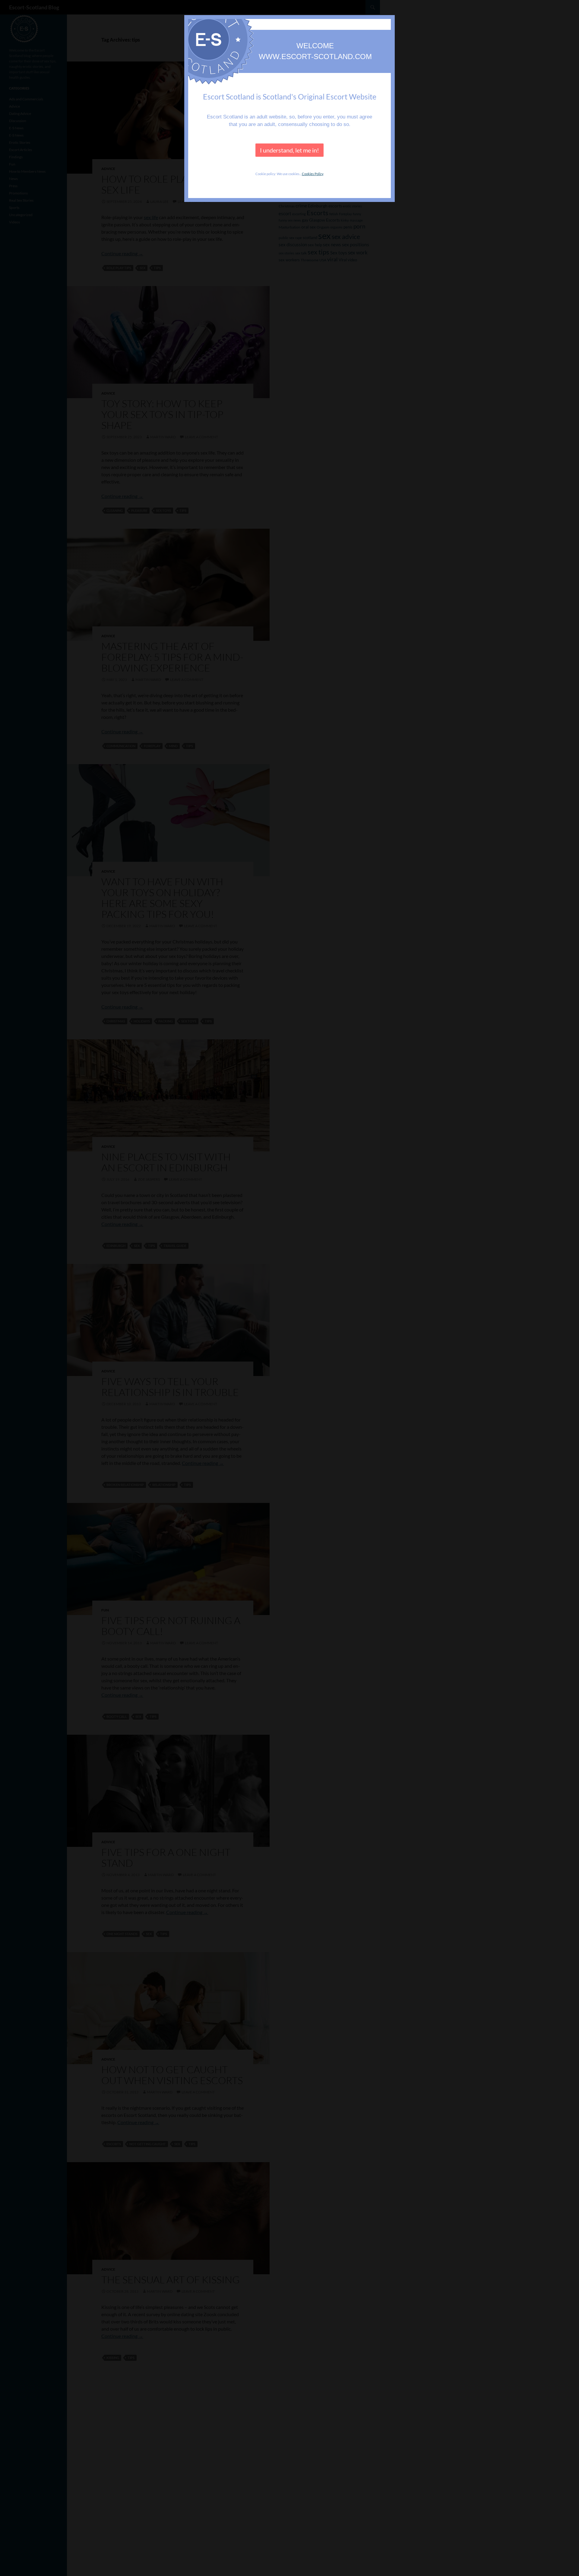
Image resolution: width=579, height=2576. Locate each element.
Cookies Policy (313, 174)
